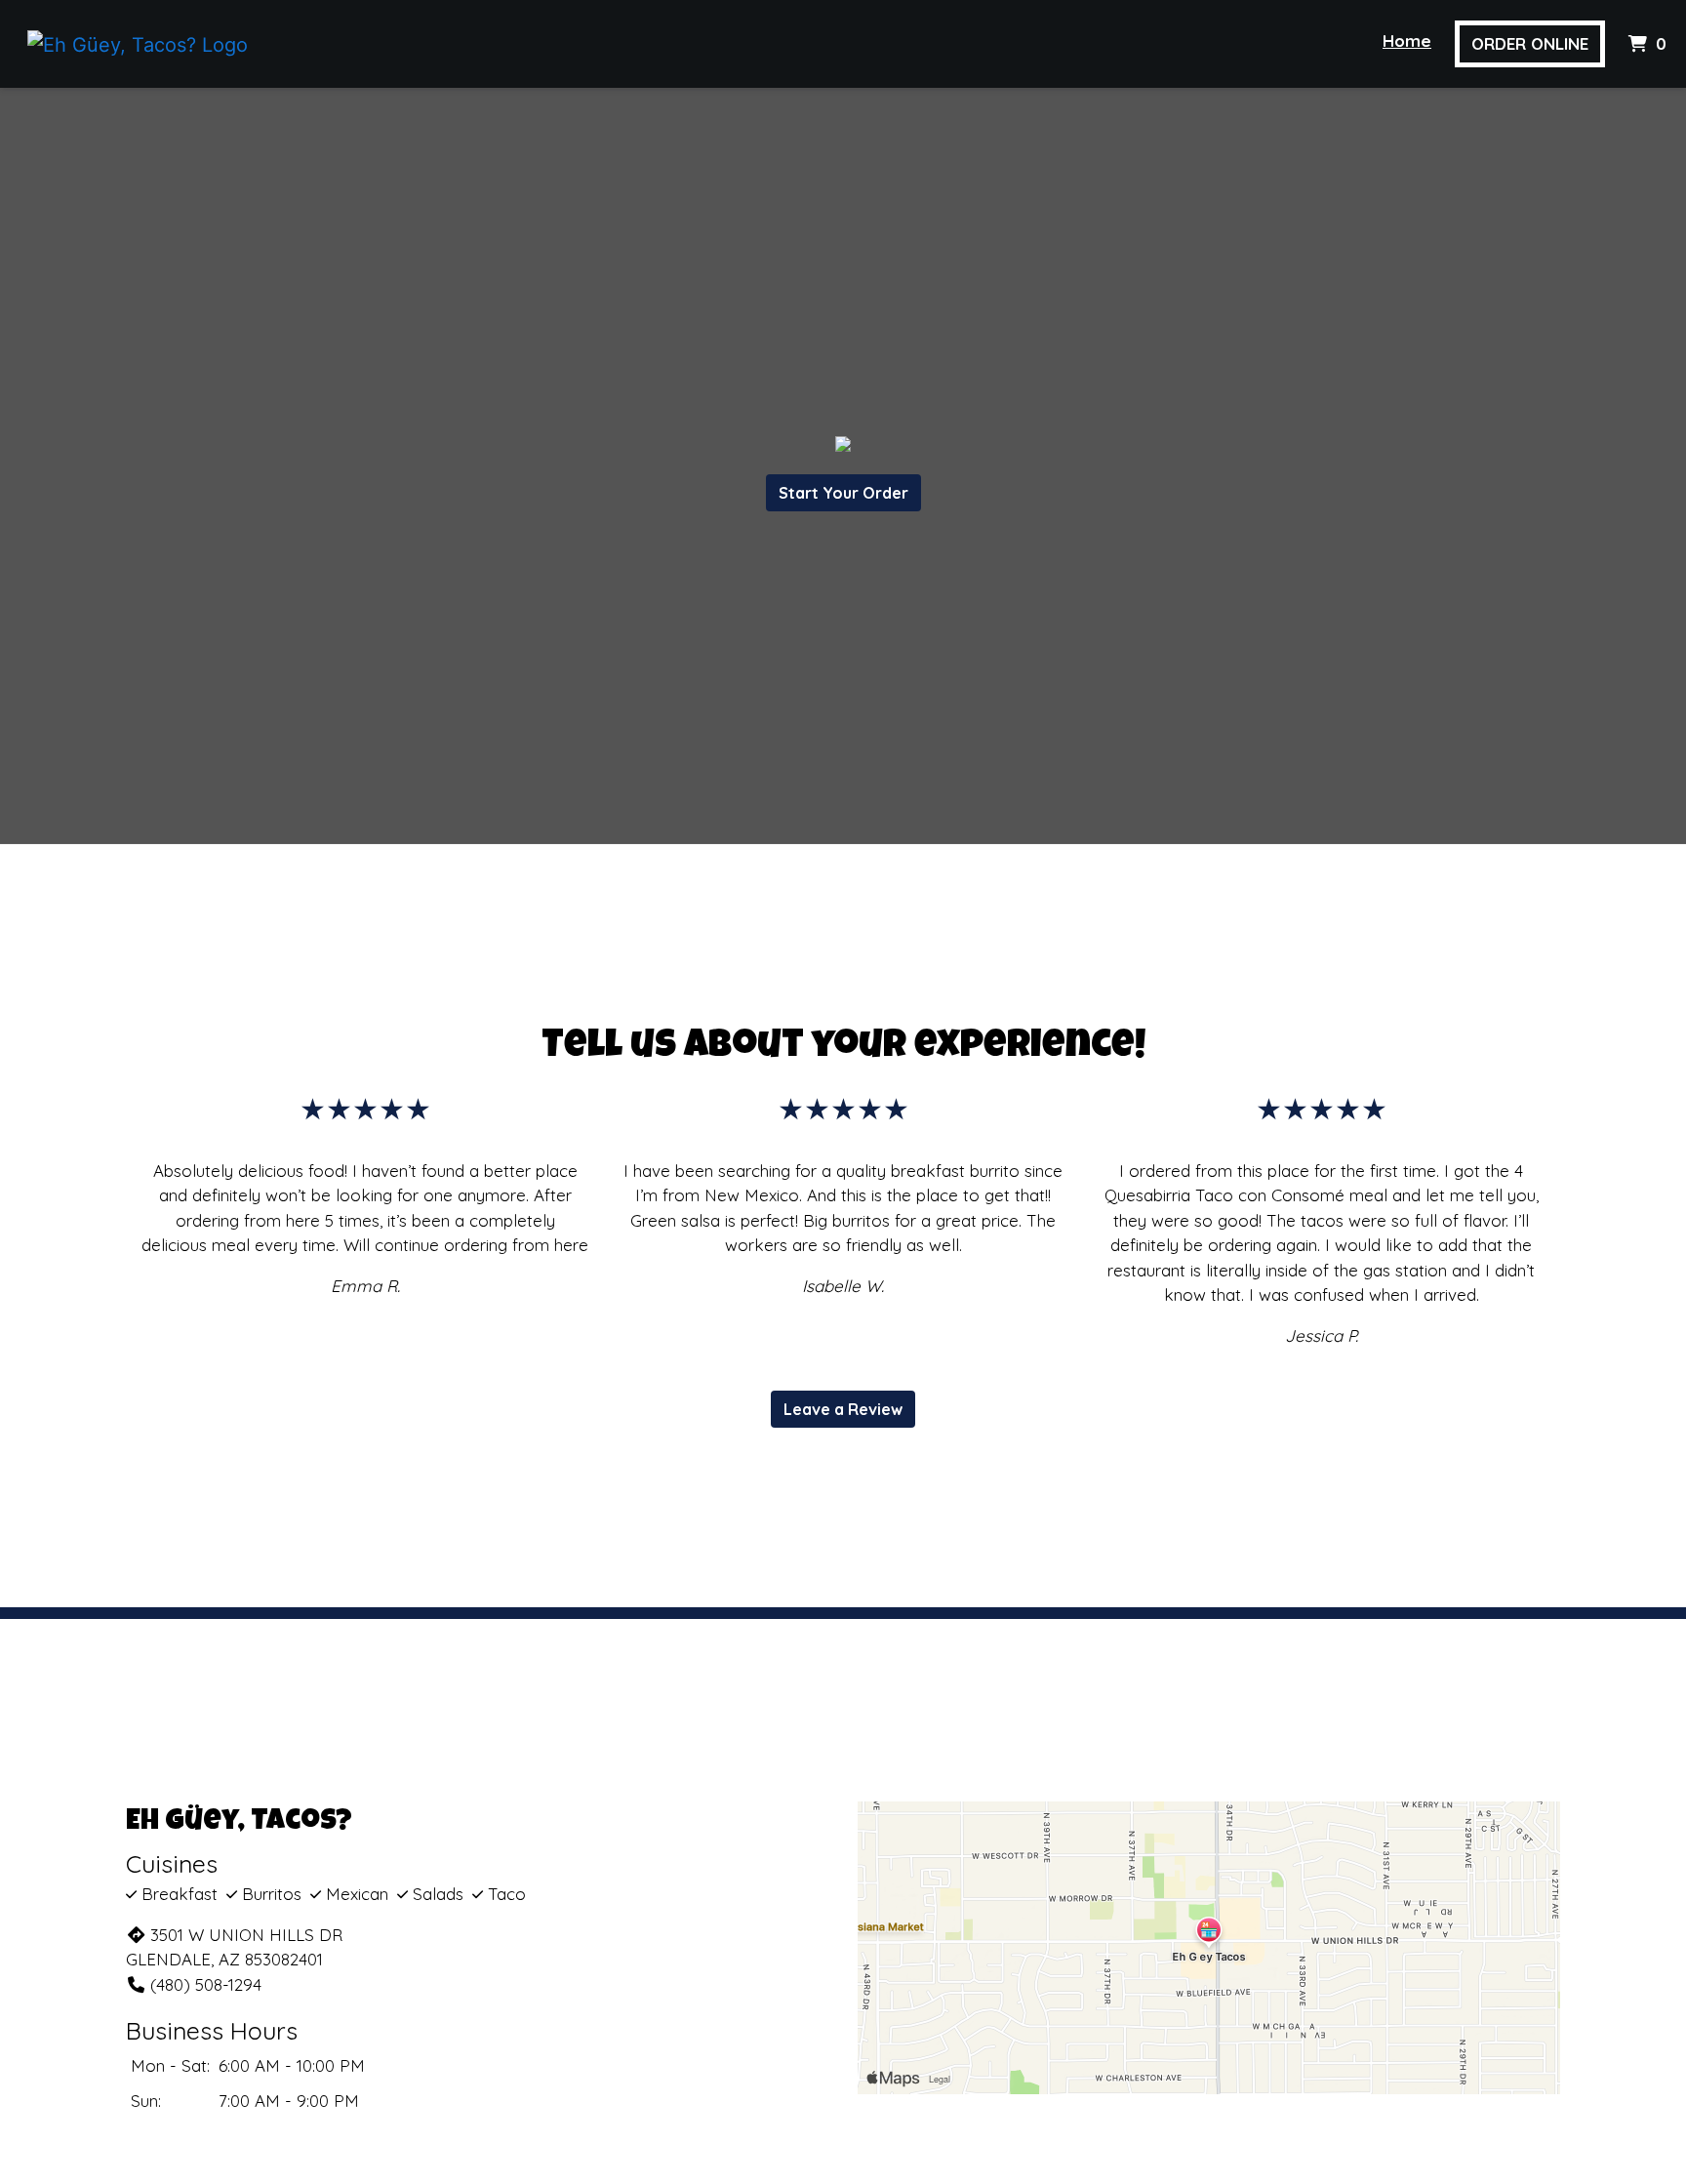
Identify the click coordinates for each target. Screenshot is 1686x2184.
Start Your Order (843, 493)
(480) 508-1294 (206, 1984)
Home (1407, 40)
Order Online (1530, 43)
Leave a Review (843, 1409)
